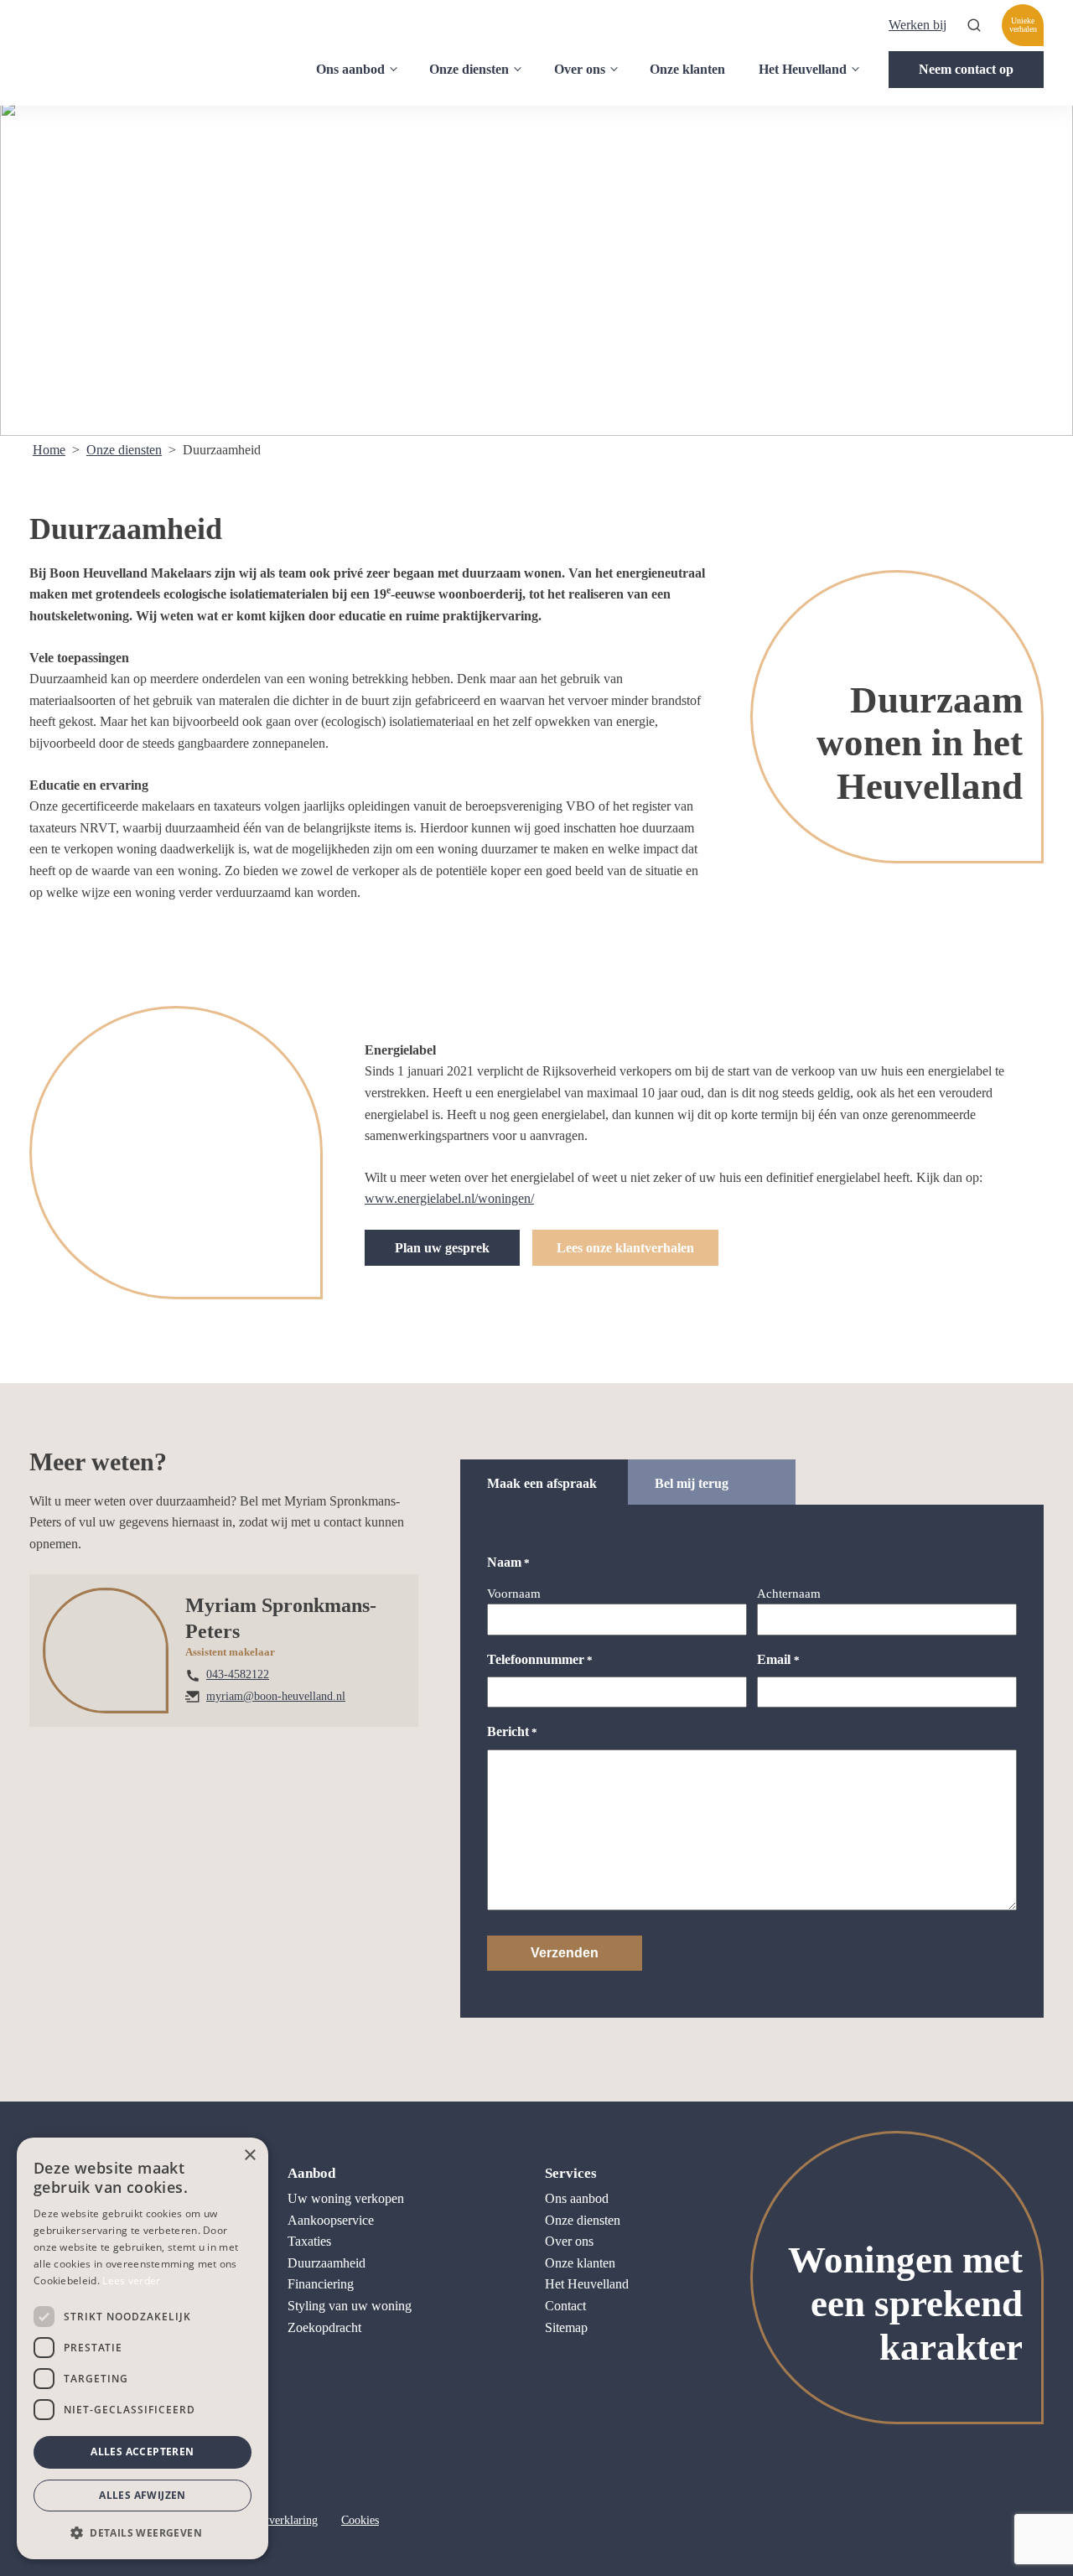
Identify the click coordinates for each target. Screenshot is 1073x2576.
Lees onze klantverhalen (625, 1248)
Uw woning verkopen (346, 2198)
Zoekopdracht (324, 2327)
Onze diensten (469, 69)
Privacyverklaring (275, 2520)
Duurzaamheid (327, 2263)
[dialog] (143, 2348)
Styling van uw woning (350, 2306)
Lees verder (131, 2281)
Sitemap (566, 2327)
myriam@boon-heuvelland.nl (276, 1696)
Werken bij (917, 25)
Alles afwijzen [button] (143, 2495)
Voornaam (514, 1594)
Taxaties (309, 2241)
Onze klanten (687, 69)
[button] (143, 2532)
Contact (565, 2306)
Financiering (321, 2284)
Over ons (580, 69)
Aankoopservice (331, 2220)
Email (778, 1659)
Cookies (360, 2520)
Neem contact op (966, 69)
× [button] (249, 2156)
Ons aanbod (350, 69)
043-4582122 (238, 1674)
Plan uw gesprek (442, 1248)
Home (49, 450)
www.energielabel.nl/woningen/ (449, 1198)
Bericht (512, 1731)
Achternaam (789, 1594)
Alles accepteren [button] (142, 2452)
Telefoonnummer (540, 1659)
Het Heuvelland (803, 69)
